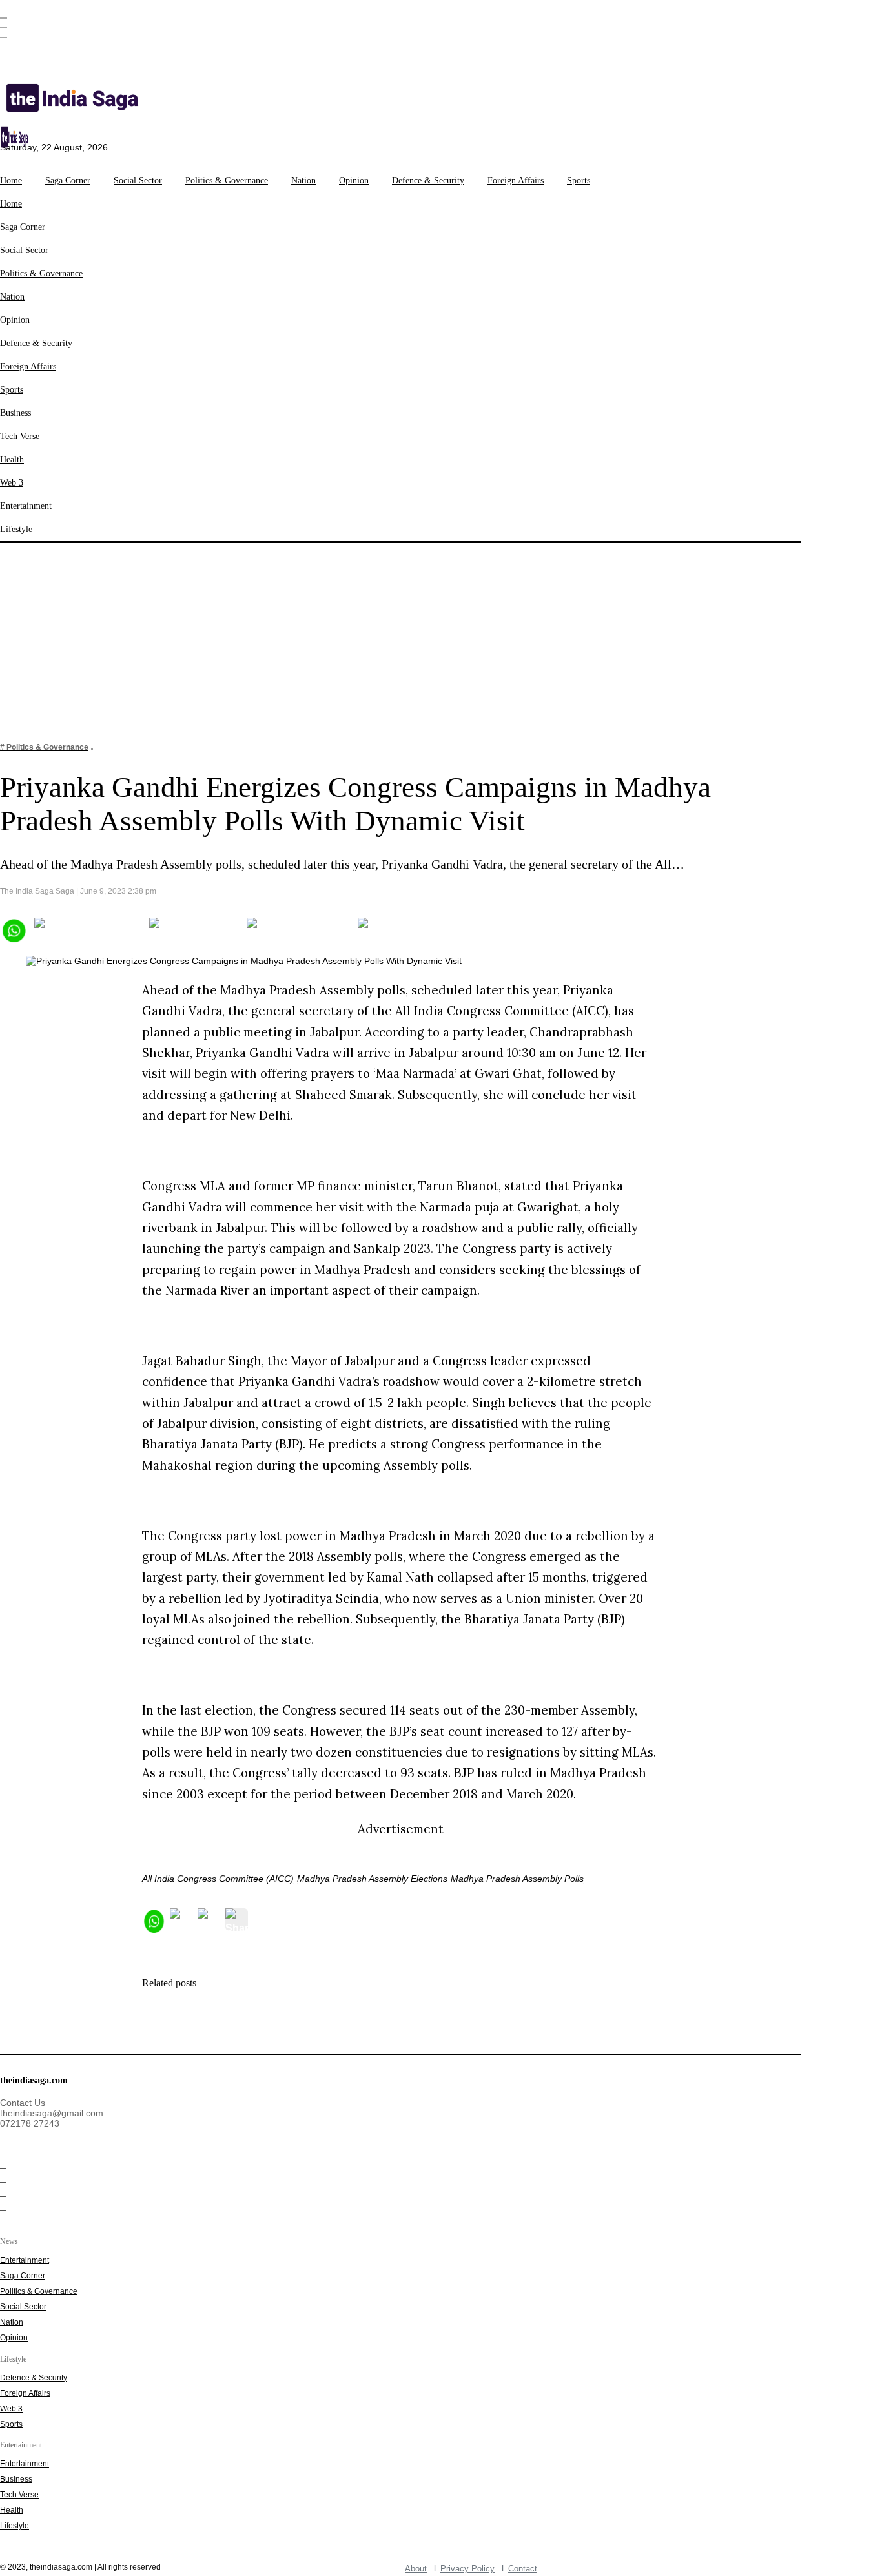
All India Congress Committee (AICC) (218, 1879)
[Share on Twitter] (194, 929)
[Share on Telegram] (298, 929)
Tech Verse (20, 436)
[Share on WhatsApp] (13, 929)
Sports (579, 180)
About (416, 2569)
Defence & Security (428, 180)
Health (12, 459)
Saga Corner (68, 180)
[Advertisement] (441, 634)
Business (15, 413)
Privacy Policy (467, 2569)
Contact (523, 2569)
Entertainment (26, 506)
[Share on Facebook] (87, 929)
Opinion (354, 180)
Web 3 (12, 483)
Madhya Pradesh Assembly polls (517, 1879)
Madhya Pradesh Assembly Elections (372, 1879)
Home (11, 180)
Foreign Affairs (516, 180)
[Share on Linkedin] (408, 929)
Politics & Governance (227, 180)
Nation (303, 180)
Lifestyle (16, 529)
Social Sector (138, 180)
